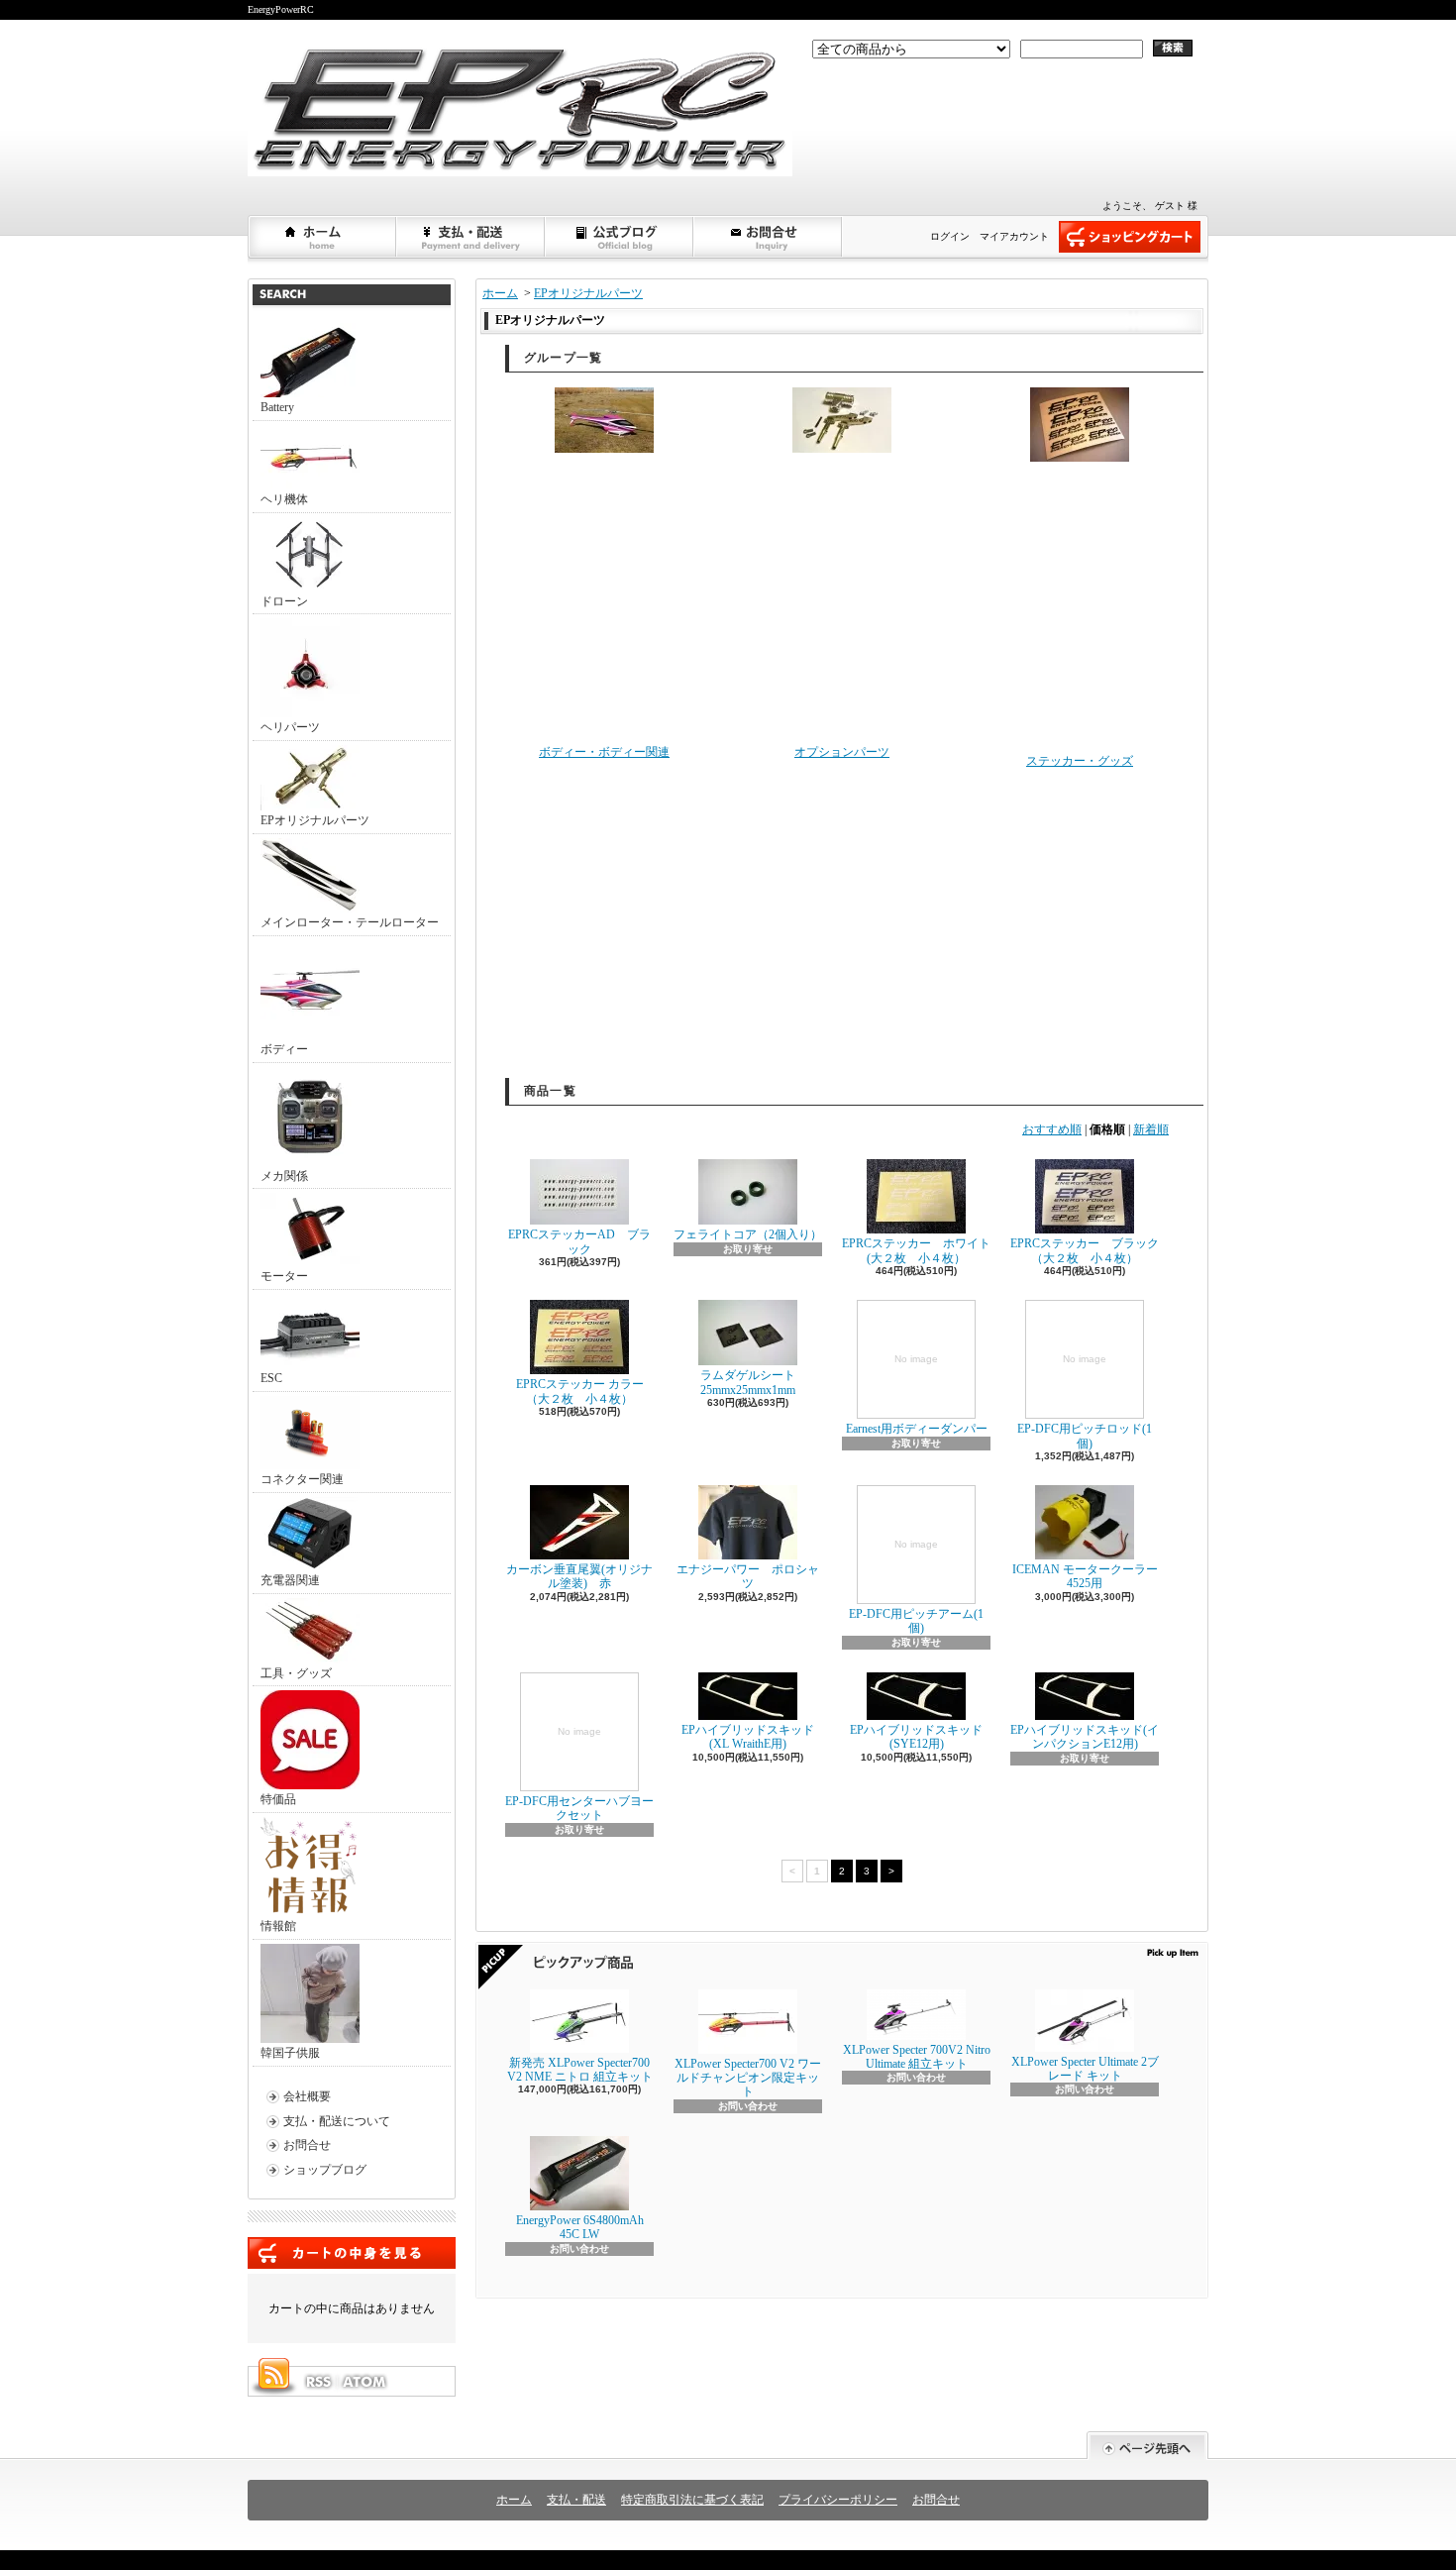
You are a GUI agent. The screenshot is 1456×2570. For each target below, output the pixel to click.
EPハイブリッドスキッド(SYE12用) (916, 1737)
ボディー (284, 1049)
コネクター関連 (302, 1479)
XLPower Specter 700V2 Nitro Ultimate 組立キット (917, 2057)
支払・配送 (576, 2500)
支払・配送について (471, 237)
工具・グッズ (296, 1673)
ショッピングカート (1130, 237)
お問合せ (769, 237)
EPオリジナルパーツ (315, 820)
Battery (277, 407)
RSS (318, 2382)
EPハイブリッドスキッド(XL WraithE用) (748, 1737)
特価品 (278, 1799)
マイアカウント (1014, 236)
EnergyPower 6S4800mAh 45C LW (580, 2227)
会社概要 (307, 2096)
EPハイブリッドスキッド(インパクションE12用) (1085, 1737)
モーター (284, 1276)
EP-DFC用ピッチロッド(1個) (1085, 1401)
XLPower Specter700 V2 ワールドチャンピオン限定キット (748, 2078)
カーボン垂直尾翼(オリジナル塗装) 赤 (579, 1576)
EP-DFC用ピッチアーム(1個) (916, 1587)
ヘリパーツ (290, 727)
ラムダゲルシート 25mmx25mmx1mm (754, 1382)
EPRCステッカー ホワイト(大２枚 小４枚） (916, 1250)
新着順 (1151, 1129)
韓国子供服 (290, 2053)
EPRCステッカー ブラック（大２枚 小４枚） (1085, 1250)
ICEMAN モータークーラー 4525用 (1085, 1576)
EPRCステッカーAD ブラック (579, 1241)
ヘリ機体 (284, 499)
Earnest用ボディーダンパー (917, 1394)
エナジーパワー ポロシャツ (748, 1576)
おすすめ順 (1052, 1129)
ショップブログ (620, 237)
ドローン (284, 601)
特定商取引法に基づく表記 (692, 2500)
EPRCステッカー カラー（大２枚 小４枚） (580, 1391)
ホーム (323, 237)
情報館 (278, 1926)
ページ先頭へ (1147, 2446)
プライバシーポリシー (838, 2500)
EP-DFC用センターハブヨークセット (579, 1774)
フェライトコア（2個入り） (748, 1234)
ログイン (950, 236)
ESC (271, 1378)
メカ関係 (284, 1176)
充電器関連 (290, 1580)
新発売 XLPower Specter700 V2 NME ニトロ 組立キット (580, 2070)
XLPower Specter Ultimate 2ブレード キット (1085, 2069)
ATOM (365, 2382)
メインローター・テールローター (350, 922)
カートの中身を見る (352, 2253)
